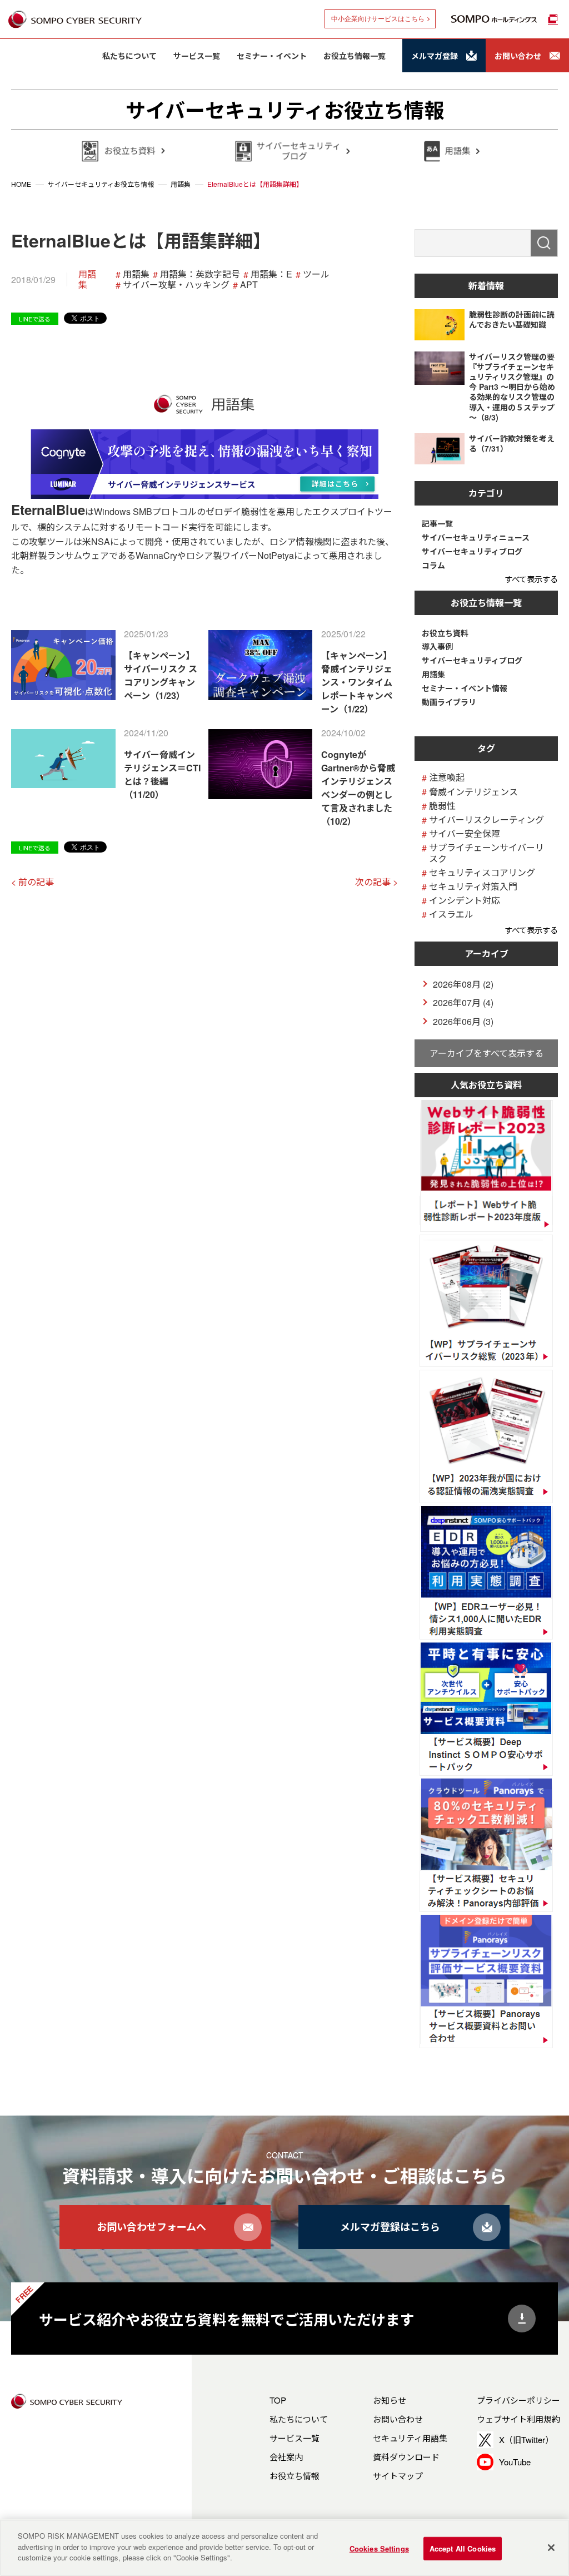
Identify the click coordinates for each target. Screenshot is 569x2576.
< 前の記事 (33, 882)
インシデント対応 (465, 900)
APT (249, 284)
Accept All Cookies (463, 2548)
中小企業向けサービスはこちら (378, 19)
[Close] (551, 2548)
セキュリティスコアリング (482, 872)
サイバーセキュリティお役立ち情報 (285, 110)
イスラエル (451, 914)
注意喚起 (447, 777)
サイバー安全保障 (465, 833)
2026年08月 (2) (463, 984)
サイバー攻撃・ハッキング (176, 284)
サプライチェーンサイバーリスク (486, 853)
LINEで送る (35, 319)
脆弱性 (442, 806)
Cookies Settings (379, 2548)
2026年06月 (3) (463, 1021)
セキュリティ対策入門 (473, 886)
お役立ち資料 (445, 633)
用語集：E (271, 274)
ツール (316, 274)
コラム (433, 565)
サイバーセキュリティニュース (476, 538)
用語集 (87, 279)
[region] (284, 2548)
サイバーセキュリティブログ (472, 551)
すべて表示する (531, 579)
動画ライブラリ (449, 702)
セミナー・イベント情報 (465, 688)
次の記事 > (376, 882)
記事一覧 (437, 524)
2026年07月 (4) (463, 1002)
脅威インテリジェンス (473, 792)
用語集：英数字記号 (200, 274)
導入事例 (437, 647)
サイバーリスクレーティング (486, 819)
